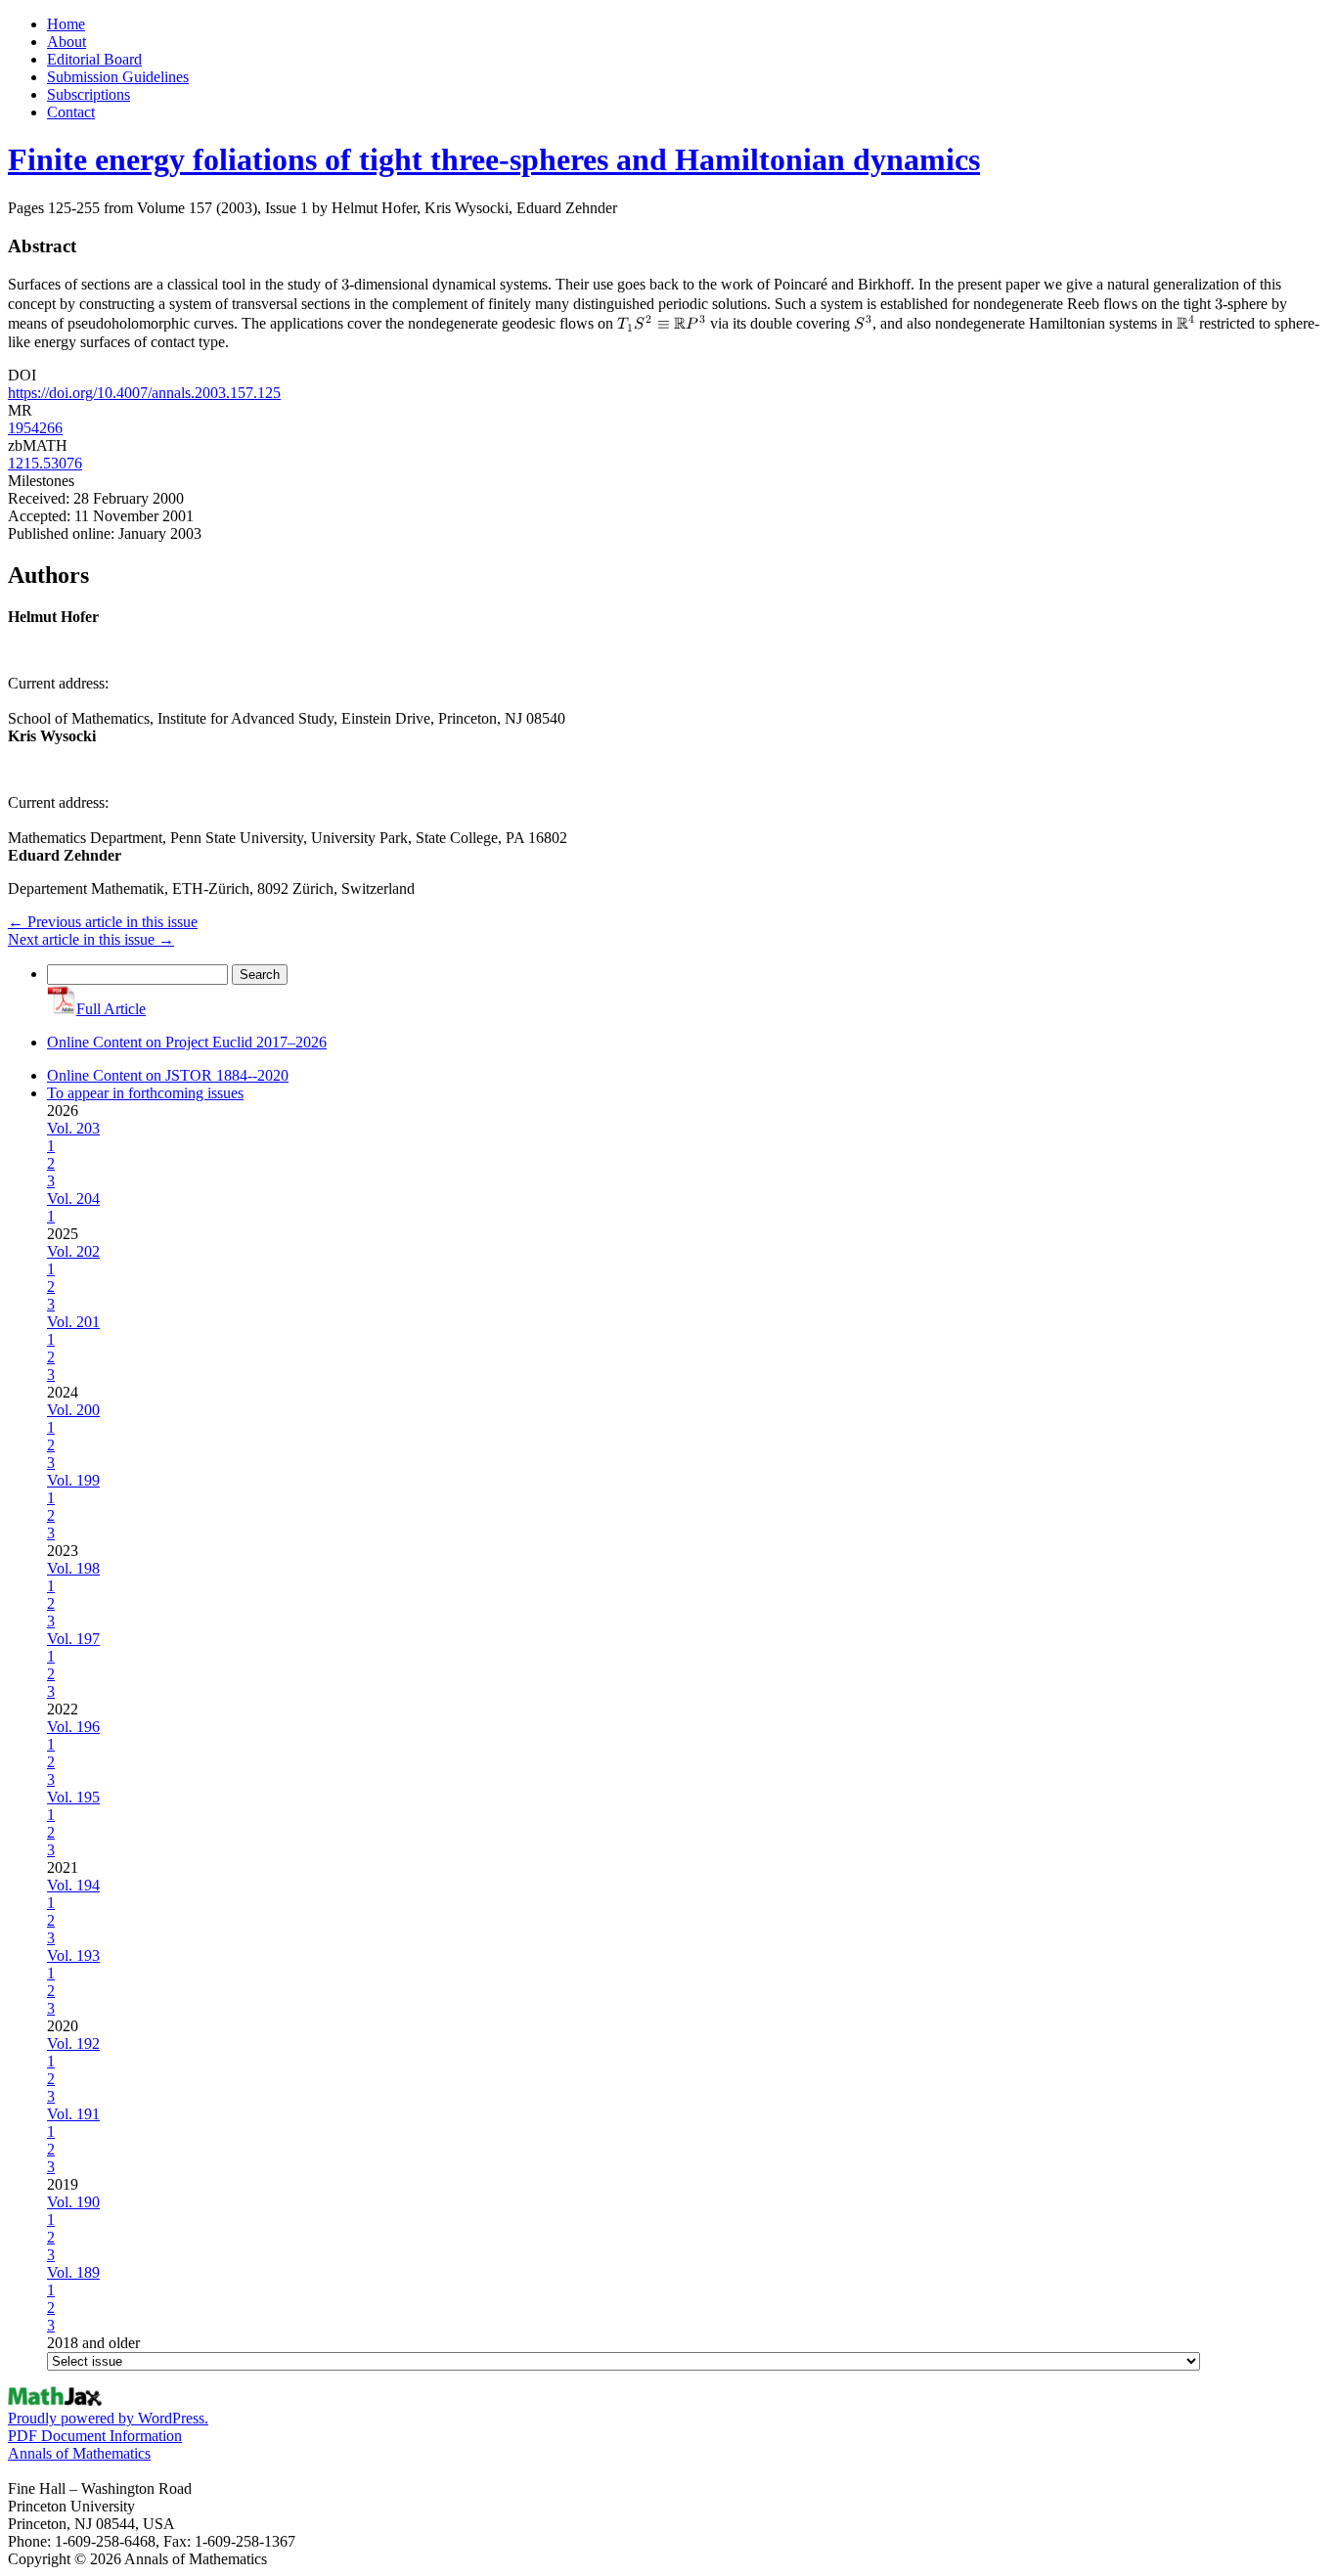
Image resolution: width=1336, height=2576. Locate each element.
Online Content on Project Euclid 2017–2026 (187, 1042)
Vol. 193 (73, 1955)
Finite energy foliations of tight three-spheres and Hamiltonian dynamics (494, 159)
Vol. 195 (73, 1797)
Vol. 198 (73, 1568)
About (67, 42)
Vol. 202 (73, 1251)
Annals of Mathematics (79, 2453)
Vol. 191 (73, 2114)
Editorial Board (94, 59)
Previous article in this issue (103, 922)
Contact (71, 112)
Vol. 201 (73, 1322)
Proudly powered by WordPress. (108, 2418)
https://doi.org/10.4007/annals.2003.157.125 (144, 393)
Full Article (111, 1009)
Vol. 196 (73, 1727)
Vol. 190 (73, 2202)
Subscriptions (89, 94)
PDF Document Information (95, 2436)
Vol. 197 (73, 1639)
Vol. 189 (73, 2272)
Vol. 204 (73, 1199)
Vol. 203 (73, 1128)
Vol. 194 (73, 1885)
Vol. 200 (73, 1410)
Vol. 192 (73, 2043)
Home (66, 24)
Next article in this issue (91, 939)
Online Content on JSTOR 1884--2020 (168, 1075)
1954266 (35, 428)
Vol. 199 (73, 1480)
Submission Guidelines (118, 77)
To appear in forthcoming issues (145, 1093)
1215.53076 (45, 463)
